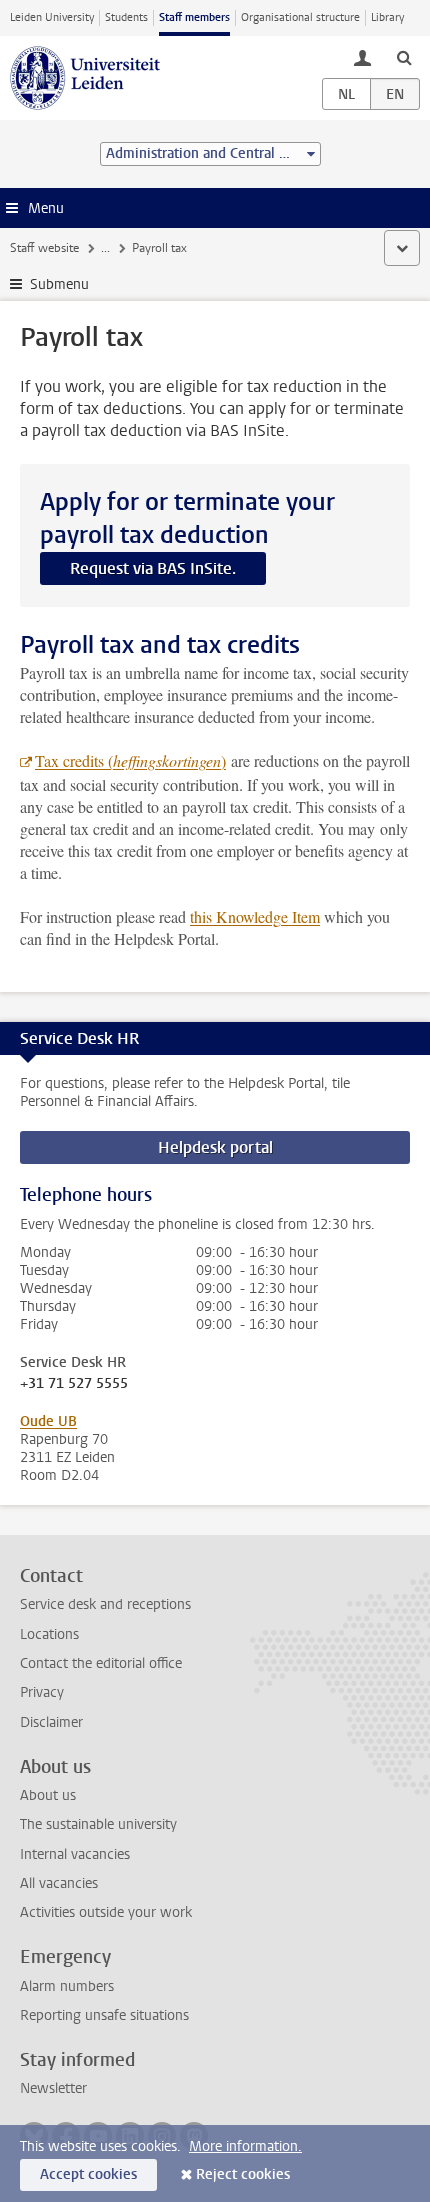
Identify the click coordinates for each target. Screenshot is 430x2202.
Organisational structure (300, 17)
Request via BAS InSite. (153, 568)
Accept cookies (88, 2174)
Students (126, 17)
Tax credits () (130, 760)
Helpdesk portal (215, 1147)
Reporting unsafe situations (104, 2015)
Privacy (42, 1692)
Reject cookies (243, 2174)
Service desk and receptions (105, 1604)
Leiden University (52, 17)
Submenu (59, 284)
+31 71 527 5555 (74, 1384)
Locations (49, 1634)
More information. (245, 2146)
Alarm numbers (67, 1986)
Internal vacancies (75, 1854)
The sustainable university (98, 1824)
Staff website (44, 248)
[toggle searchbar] (404, 57)
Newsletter (53, 2088)
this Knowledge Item (255, 916)
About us (48, 1795)
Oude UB (48, 1421)
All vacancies (59, 1883)
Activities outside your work (106, 1912)
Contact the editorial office (101, 1663)
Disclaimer (51, 1722)
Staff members (194, 17)
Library (387, 17)
